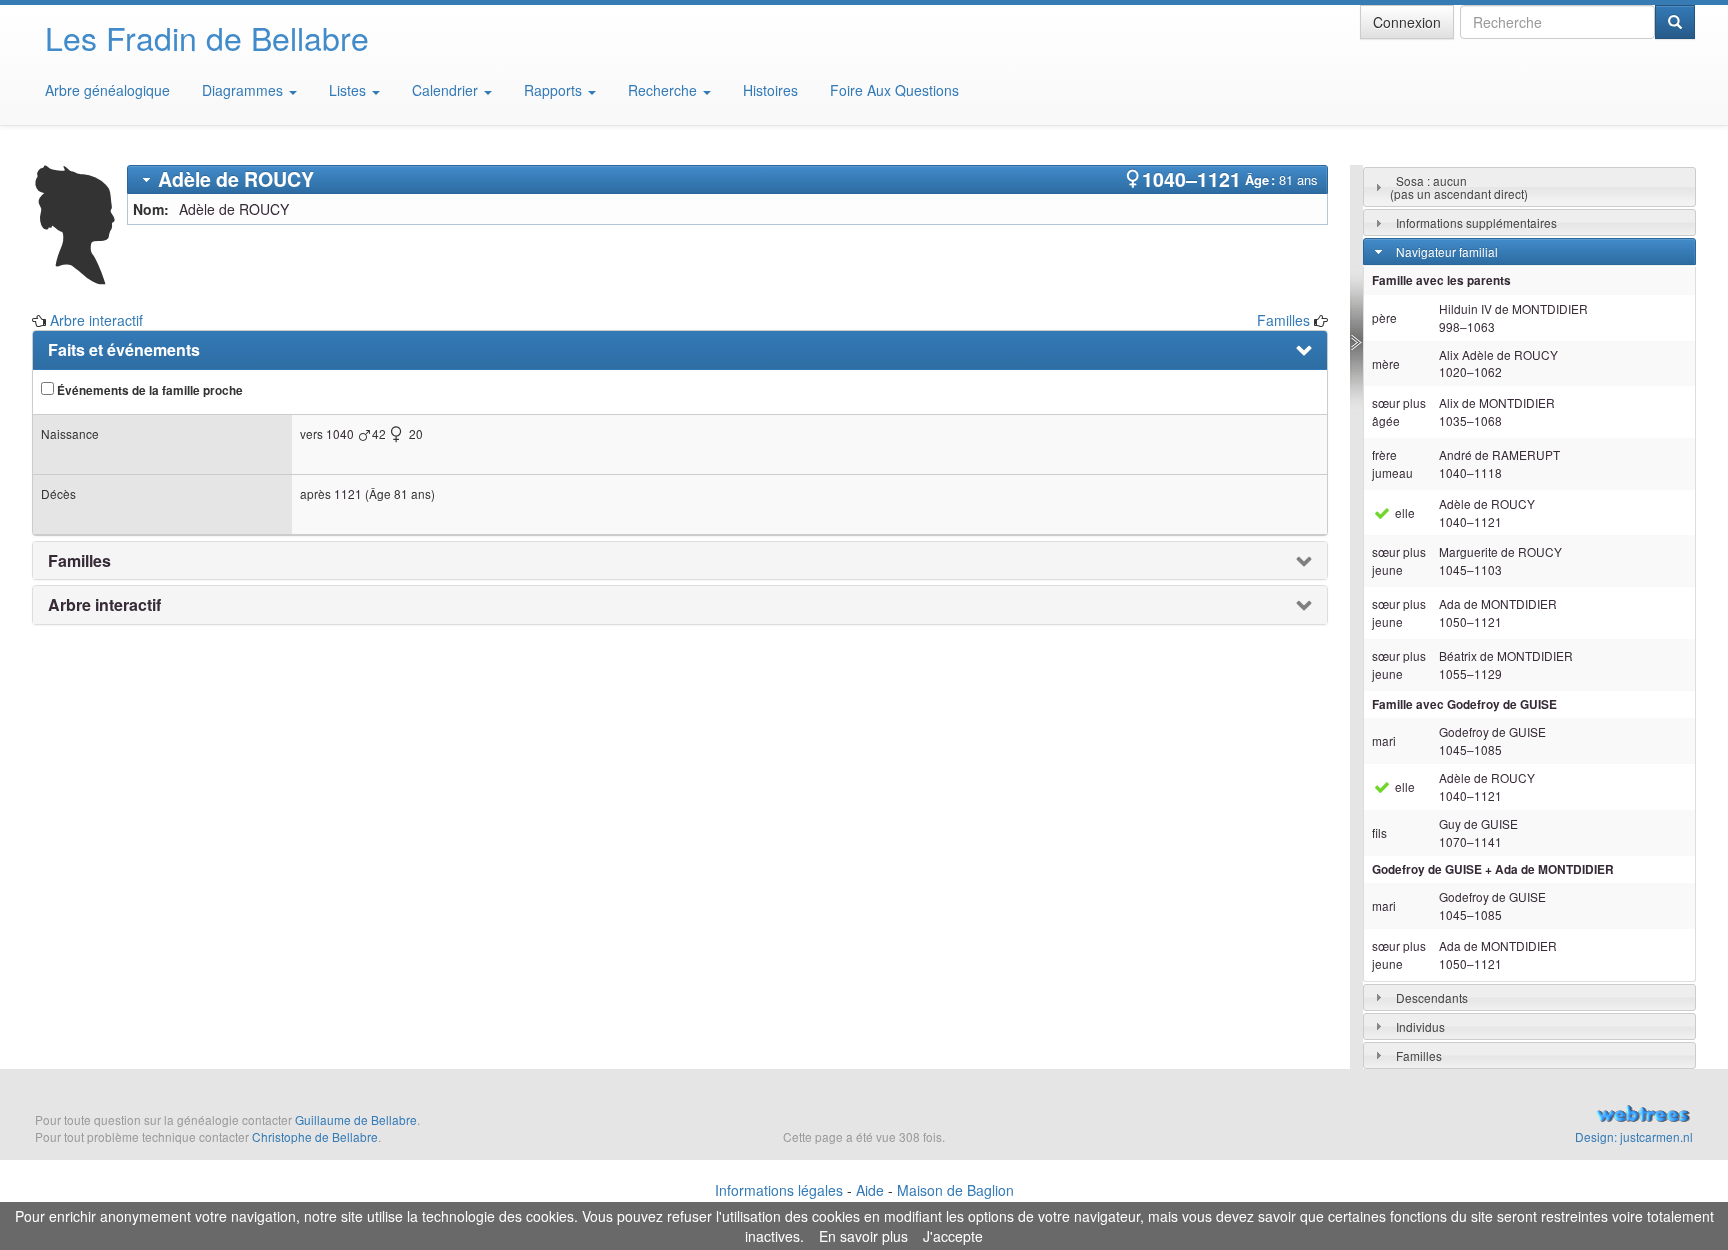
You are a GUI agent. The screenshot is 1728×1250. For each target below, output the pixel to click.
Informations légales (779, 1190)
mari (1384, 740)
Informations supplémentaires (1476, 222)
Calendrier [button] (447, 90)
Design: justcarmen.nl (1634, 1136)
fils (1379, 832)
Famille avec (1464, 704)
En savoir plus (863, 1236)
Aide (870, 1190)
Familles (1283, 320)
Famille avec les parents (1441, 280)
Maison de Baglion (955, 1190)
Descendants (1432, 997)
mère (1386, 363)
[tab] (727, 179)
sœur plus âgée (1399, 411)
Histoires (770, 90)
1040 (340, 433)
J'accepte (953, 1236)
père (1384, 317)
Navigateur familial (1447, 251)
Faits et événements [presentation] (124, 350)
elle (1403, 512)
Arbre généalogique (107, 90)
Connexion (1407, 22)
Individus (1420, 1026)
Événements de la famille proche (148, 390)
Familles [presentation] (79, 561)
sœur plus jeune (1399, 560)
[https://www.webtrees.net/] (1440, 1116)
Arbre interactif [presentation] (104, 605)
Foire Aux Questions (894, 90)
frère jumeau (1392, 463)
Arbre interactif (96, 320)
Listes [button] (349, 90)
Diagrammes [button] (244, 90)
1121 (348, 493)
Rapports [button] (555, 90)
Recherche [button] (664, 90)
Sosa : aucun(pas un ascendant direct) (1459, 187)
